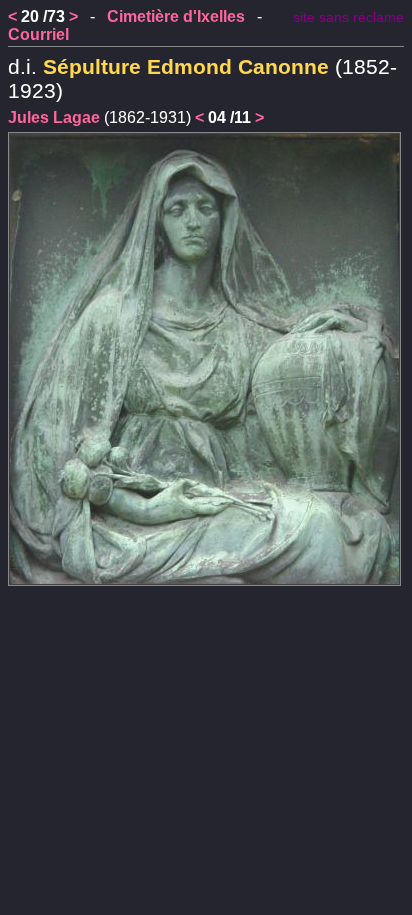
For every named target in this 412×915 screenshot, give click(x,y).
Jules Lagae (54, 117)
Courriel (38, 34)
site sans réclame (348, 17)
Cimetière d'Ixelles (176, 16)
